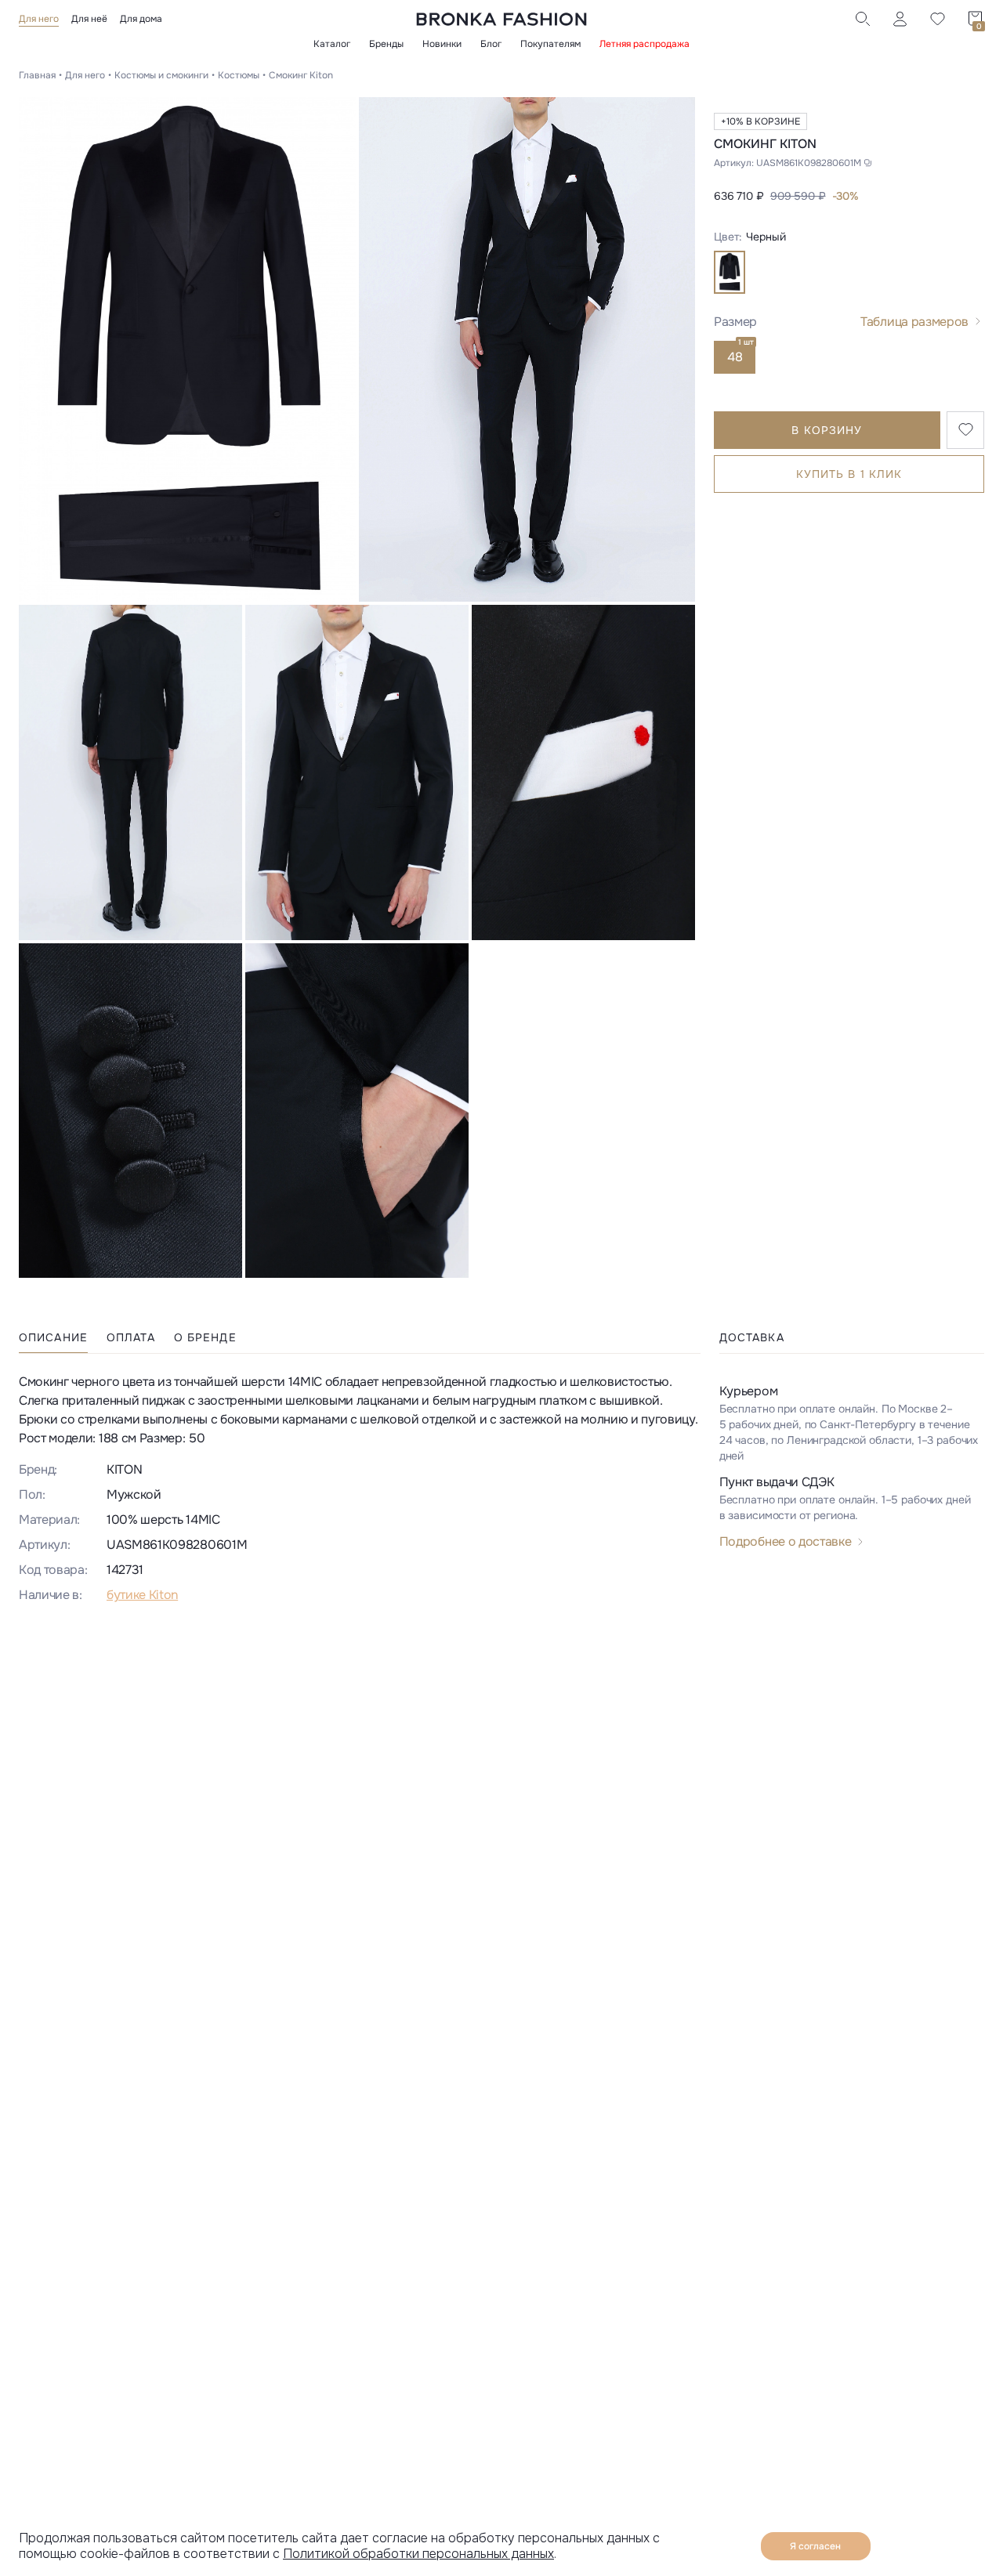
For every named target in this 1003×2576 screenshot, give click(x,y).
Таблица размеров (914, 321)
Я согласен (815, 2546)
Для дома (141, 19)
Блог (491, 44)
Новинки (442, 44)
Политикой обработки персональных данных (418, 2554)
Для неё (89, 19)
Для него (39, 19)
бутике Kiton (142, 1595)
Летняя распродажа (645, 44)
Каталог (332, 44)
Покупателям (550, 44)
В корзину (827, 429)
